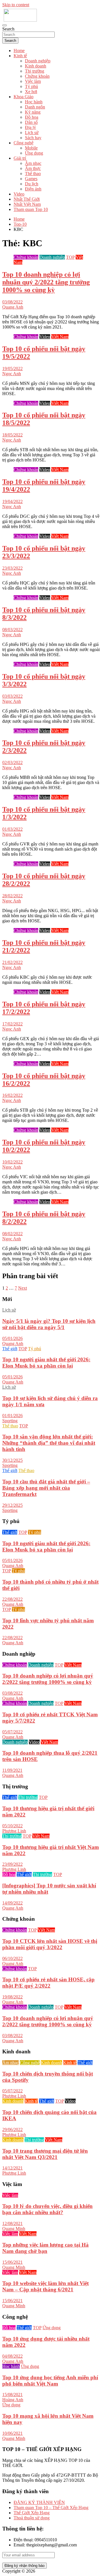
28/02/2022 (12, 896)
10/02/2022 (12, 1162)
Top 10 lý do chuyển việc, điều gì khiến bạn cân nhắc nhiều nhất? (47, 2209)
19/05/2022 (12, 369)
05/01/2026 (12, 1338)
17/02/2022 (12, 1024)
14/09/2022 (12, 1903)
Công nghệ (24, 143)
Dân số (31, 122)
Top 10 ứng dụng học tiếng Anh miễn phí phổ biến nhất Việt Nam (50, 2381)
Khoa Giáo (24, 97)
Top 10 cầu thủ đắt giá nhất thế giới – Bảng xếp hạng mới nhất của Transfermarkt (46, 1488)
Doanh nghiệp (38, 61)
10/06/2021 (12, 2433)
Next (23, 1288)
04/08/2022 (12, 2356)
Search (8, 29)
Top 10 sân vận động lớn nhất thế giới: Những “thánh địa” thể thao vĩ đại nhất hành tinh (49, 1443)
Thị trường (35, 71)
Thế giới (10, 1349)
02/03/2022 (12, 762)
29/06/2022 (12, 2129)
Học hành (34, 102)
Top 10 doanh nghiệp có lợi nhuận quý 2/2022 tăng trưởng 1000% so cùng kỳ (46, 282)
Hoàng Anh (13, 2400)
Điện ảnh (33, 189)
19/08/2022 (12, 1997)
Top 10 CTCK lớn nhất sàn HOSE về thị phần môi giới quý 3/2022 (50, 1944)
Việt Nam (60, 337)
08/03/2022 (12, 630)
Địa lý (30, 127)
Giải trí (20, 158)
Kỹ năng (33, 112)
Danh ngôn (35, 107)
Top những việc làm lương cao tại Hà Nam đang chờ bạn (45, 2248)
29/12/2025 (12, 1505)
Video (19, 194)
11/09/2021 (12, 1770)
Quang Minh (14, 2229)
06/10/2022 (12, 1958)
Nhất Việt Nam (27, 204)
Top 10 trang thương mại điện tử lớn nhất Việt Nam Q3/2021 (45, 2154)
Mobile (31, 148)
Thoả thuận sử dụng (32, 2518)
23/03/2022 (12, 568)
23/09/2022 (12, 1864)
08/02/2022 (12, 1234)
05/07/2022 (12, 1732)
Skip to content (16, 5)
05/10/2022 (12, 1826)
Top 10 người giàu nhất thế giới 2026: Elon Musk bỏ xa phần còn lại (46, 1363)
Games (31, 179)
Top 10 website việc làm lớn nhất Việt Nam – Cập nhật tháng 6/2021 (45, 2286)
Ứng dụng (34, 153)
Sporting (10, 1421)
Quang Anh (13, 307)
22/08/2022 (12, 1599)
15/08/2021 (12, 2395)
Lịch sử (32, 133)
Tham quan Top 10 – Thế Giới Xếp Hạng (51, 2508)
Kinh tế (20, 56)
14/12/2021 (12, 2168)
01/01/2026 (12, 1416)
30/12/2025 (12, 1460)
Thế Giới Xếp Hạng (32, 2513)
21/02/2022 (12, 962)
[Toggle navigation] (5, 25)
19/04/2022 (12, 501)
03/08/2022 (12, 302)
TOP (70, 257)
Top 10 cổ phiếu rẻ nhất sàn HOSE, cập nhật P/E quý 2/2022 (48, 1983)
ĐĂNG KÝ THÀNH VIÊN (39, 2502)
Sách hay (33, 138)
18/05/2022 (12, 435)
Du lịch (32, 184)
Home (19, 51)
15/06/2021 (12, 2262)
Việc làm (33, 81)
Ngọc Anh (12, 374)
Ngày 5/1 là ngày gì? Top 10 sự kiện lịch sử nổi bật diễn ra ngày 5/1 (49, 1324)
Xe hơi (31, 92)
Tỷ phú (31, 86)
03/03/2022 (12, 696)
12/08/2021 (12, 2223)
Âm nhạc (33, 163)
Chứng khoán (37, 76)
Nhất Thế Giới (27, 199)
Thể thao (33, 174)
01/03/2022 (12, 829)
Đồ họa (32, 117)
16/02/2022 (12, 1095)
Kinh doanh (36, 66)
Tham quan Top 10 (31, 209)
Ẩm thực (33, 168)
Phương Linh (14, 1831)
